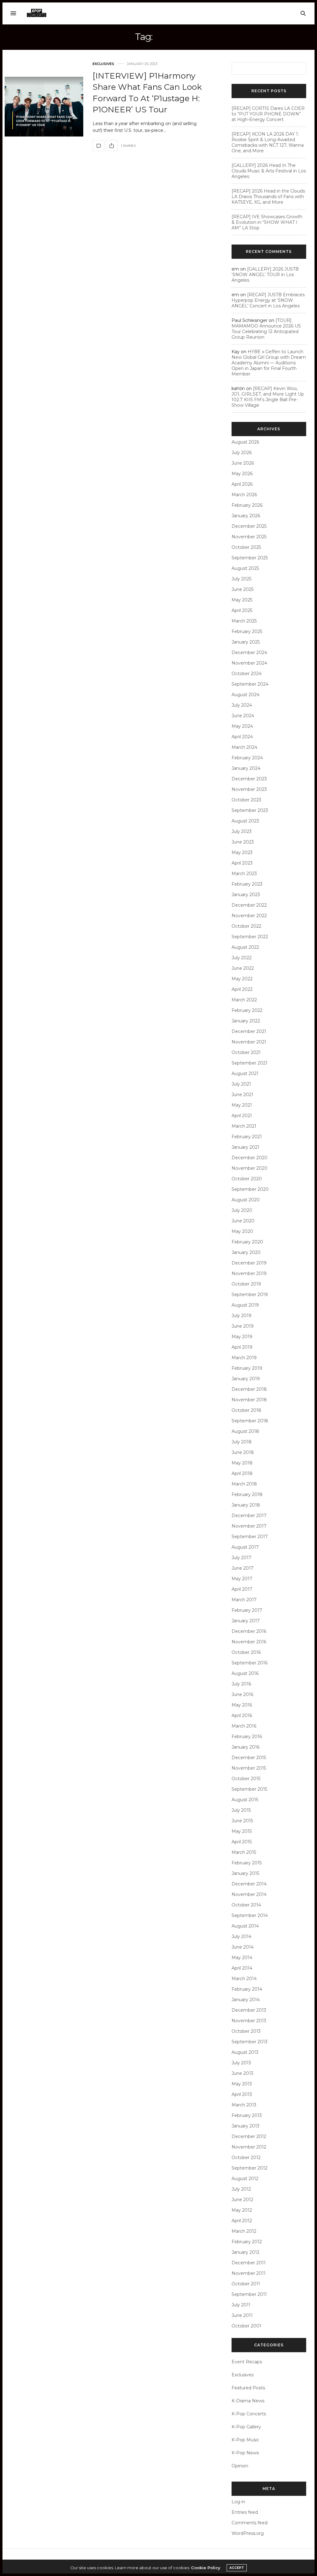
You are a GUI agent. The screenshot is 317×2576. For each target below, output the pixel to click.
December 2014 (249, 1884)
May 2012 (242, 2210)
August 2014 (245, 1926)
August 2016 (245, 1673)
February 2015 (247, 1863)
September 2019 (250, 1295)
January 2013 (245, 2126)
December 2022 (249, 905)
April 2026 (242, 484)
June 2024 (243, 716)
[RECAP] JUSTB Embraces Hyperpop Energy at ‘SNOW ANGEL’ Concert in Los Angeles (268, 300)
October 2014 (246, 1905)
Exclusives (103, 64)
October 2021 (246, 1052)
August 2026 (245, 442)
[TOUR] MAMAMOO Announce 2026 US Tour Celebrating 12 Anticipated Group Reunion (266, 329)
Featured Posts (248, 2388)
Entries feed (245, 2512)
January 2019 (246, 1379)
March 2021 (244, 1126)
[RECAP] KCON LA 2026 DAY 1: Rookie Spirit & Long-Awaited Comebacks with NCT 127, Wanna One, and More (268, 142)
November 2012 (249, 2147)
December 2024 (249, 653)
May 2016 (242, 1705)
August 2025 (245, 568)
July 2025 (241, 579)
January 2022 (246, 1021)
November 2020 (250, 1168)
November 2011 (249, 2273)
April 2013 (242, 2094)
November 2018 (249, 1400)
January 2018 (246, 1505)
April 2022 (242, 989)
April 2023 (242, 863)
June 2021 (242, 1095)
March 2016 (244, 1726)
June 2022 (243, 968)
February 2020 (247, 1242)
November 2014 (249, 1894)
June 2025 (243, 589)
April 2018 (242, 1473)
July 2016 (241, 1684)
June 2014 (243, 1947)
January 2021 (245, 1147)
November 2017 (249, 1526)
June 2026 (243, 463)
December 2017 (249, 1516)
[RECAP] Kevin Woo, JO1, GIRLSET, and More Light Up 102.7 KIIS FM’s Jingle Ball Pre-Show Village (268, 397)
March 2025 (244, 621)
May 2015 (242, 1831)
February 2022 (247, 1010)
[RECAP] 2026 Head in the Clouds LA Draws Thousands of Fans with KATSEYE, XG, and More (268, 197)
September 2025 (250, 558)
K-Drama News (248, 2401)
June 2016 (242, 1694)
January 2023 (246, 895)
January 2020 (246, 1252)
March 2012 (244, 2231)
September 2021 (250, 1063)
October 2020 (247, 1179)
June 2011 (242, 2315)
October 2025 (246, 547)
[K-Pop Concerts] (37, 13)
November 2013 (249, 2021)
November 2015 (249, 1768)
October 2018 (246, 1410)
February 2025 (247, 631)
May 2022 (242, 979)
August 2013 (245, 2052)
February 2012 (247, 2242)
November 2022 (249, 916)
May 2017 (242, 1579)
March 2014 (244, 1979)
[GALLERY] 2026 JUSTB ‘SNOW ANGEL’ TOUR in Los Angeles (265, 275)
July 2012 (241, 2189)
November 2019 (249, 1273)
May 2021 (242, 1105)
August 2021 (245, 1073)
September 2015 (249, 1789)
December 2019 (249, 1263)
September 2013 (250, 2042)
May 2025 (242, 600)
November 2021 (249, 1042)
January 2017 (246, 1621)
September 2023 (250, 810)
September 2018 (250, 1421)
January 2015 (245, 1873)
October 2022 (246, 926)
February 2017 (247, 1610)
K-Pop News (245, 2453)
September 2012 (250, 2168)
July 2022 (242, 958)
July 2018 (242, 1442)
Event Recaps (247, 2362)
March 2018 (244, 1484)
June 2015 (242, 1821)
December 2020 (250, 1158)
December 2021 (249, 1031)
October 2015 (246, 1779)
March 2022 (244, 1000)
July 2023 (242, 831)
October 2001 (246, 2326)
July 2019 (241, 1316)
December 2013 (249, 2010)
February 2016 (247, 1737)
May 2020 (242, 1231)
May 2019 (242, 1337)
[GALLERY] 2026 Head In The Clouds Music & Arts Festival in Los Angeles (269, 171)
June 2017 (243, 1568)
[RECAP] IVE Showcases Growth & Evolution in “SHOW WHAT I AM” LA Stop (267, 222)
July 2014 (241, 1936)
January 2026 (246, 516)
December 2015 (249, 1758)
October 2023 (246, 800)
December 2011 (249, 2263)
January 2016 (245, 1747)
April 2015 (242, 1842)
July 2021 (241, 1084)
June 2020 (243, 1221)
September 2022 (250, 937)
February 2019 (247, 1368)
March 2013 (244, 2105)
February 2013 (247, 2115)
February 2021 (247, 1137)
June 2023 (243, 842)
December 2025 (249, 526)
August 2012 (245, 2179)
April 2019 (242, 1347)
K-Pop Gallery (246, 2427)
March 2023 (244, 874)
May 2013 (242, 2084)
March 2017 (244, 1600)
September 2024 (250, 684)
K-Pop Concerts (249, 2414)
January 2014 (246, 2000)
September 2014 (250, 1915)
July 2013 (241, 2063)
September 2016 (250, 1663)
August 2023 (245, 821)
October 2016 (246, 1652)
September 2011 (249, 2294)
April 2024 (242, 737)
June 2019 (243, 1326)
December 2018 (249, 1389)
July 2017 (241, 1558)
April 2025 (242, 610)
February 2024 (247, 758)
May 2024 (242, 726)
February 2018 (247, 1494)
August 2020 (246, 1200)
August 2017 (245, 1547)
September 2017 (250, 1537)
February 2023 (247, 884)
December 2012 (249, 2136)
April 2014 (242, 1968)
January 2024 (246, 768)
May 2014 (242, 1958)
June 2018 (243, 1452)
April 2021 (242, 1116)
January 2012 (245, 2252)
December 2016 (249, 1631)
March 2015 (244, 1852)
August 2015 (245, 1800)
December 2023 (249, 779)
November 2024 (249, 663)
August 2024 (245, 695)
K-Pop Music (245, 2440)
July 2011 (241, 2305)
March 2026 (244, 495)
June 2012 (242, 2200)
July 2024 (242, 705)
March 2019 (244, 1358)
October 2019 (246, 1284)
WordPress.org (248, 2533)
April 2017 (242, 1589)
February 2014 (247, 1989)
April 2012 (242, 2221)
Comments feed (250, 2523)
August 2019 (245, 1305)
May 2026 (242, 474)
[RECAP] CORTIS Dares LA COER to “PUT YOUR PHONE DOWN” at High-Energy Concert (268, 114)
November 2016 (249, 1642)
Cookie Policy (206, 2568)
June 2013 (242, 2073)
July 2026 (242, 453)
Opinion (240, 2466)
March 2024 (244, 747)
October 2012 (246, 2158)
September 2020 (250, 1189)
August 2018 (245, 1431)
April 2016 (242, 1715)
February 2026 (247, 505)
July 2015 (241, 1810)
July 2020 (242, 1210)
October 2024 (247, 674)
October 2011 (246, 2284)
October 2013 (246, 2031)
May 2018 (242, 1463)
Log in (238, 2502)
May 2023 (242, 852)
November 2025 (249, 537)
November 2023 (249, 789)
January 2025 (246, 642)
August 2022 (245, 947)
